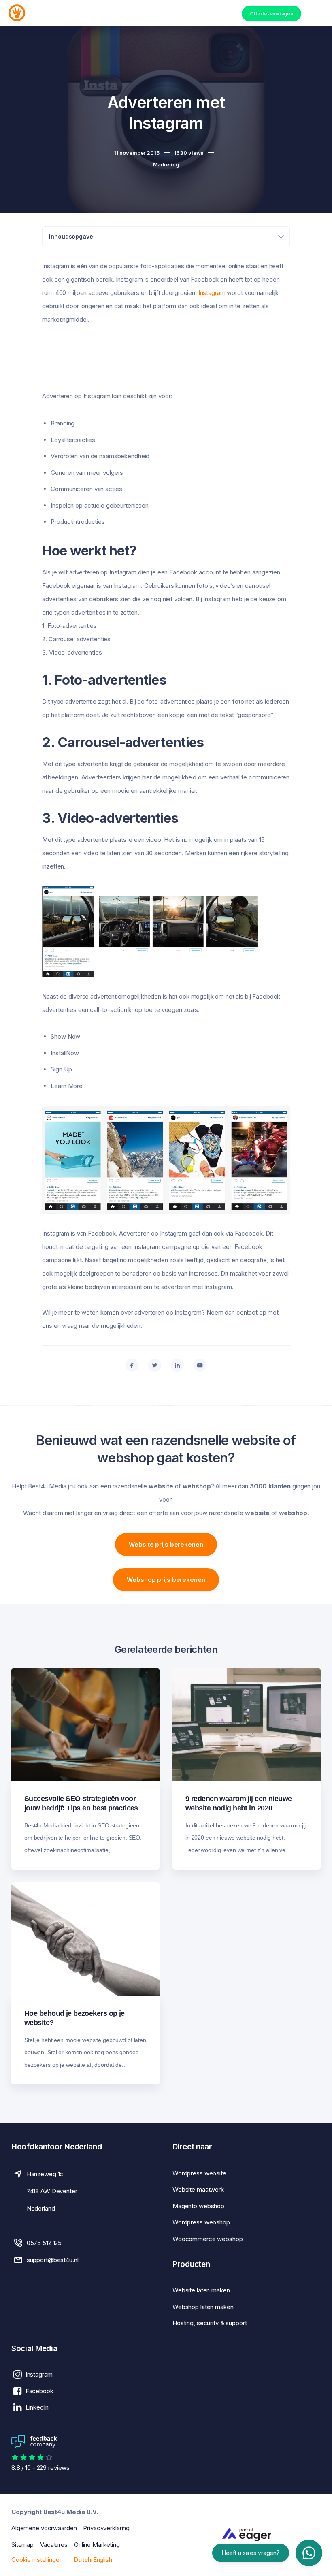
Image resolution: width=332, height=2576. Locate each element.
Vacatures (54, 2545)
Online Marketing (97, 2545)
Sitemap (22, 2545)
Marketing (166, 164)
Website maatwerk (198, 2189)
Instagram (212, 293)
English (103, 2560)
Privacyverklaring (106, 2528)
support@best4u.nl (53, 2260)
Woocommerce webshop (208, 2239)
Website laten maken (201, 2290)
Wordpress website (199, 2173)
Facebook (39, 2391)
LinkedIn (37, 2407)
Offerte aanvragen (271, 14)
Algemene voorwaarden (44, 2528)
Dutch (82, 2560)
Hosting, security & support (210, 2323)
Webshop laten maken (203, 2307)
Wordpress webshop (201, 2222)
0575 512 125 (44, 2243)
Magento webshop (198, 2206)
